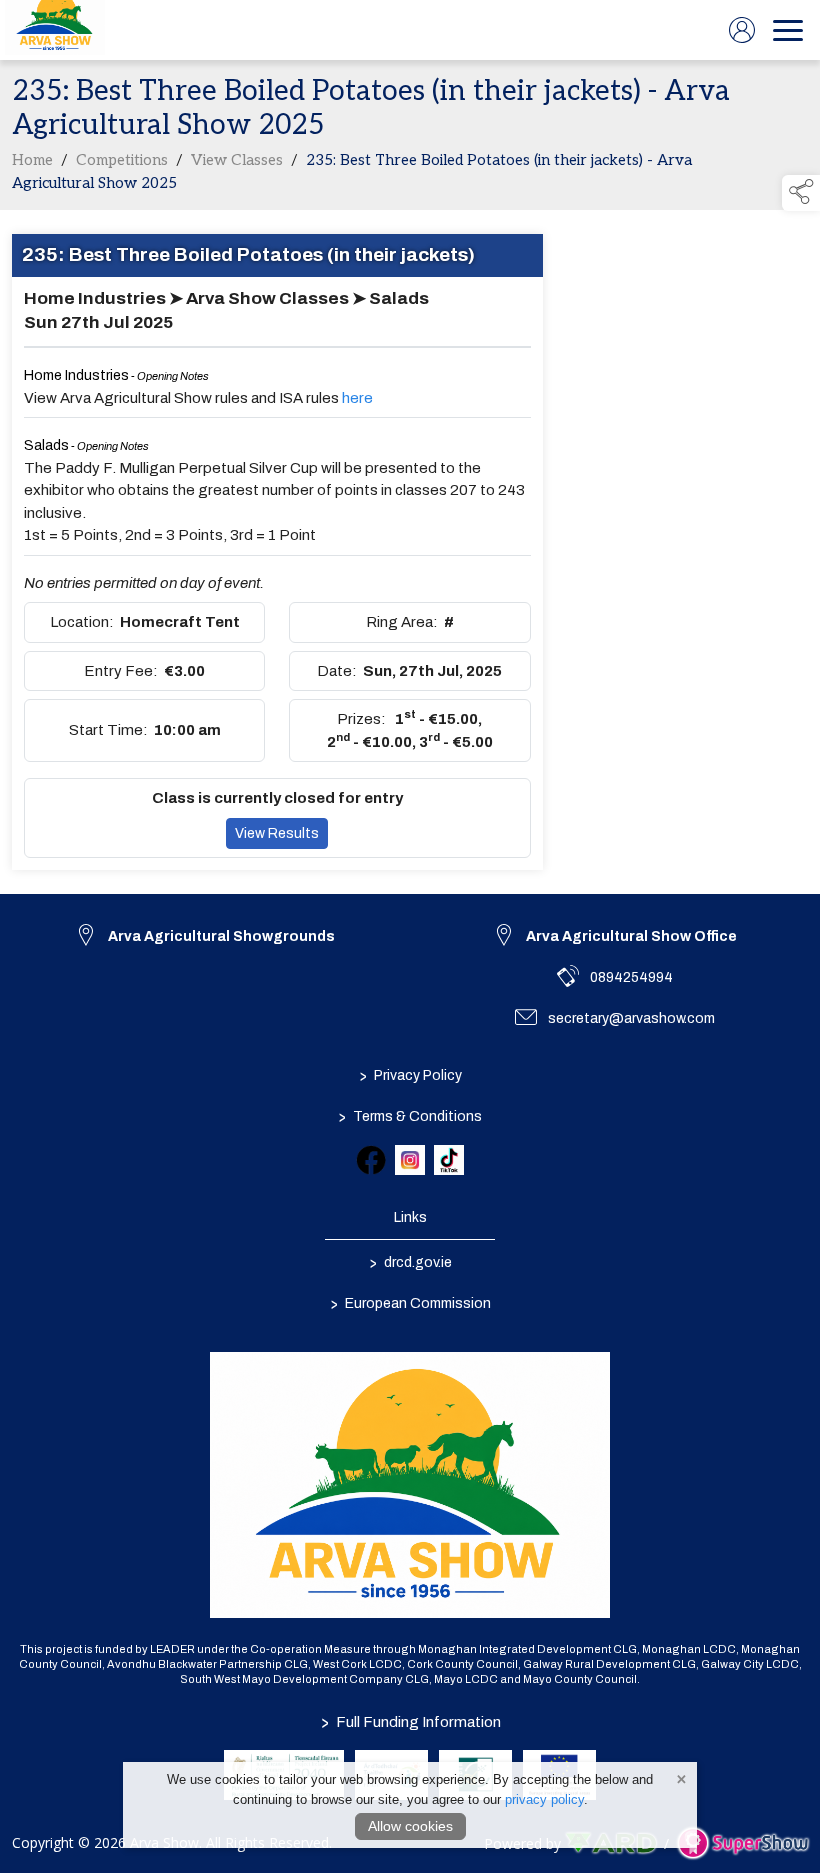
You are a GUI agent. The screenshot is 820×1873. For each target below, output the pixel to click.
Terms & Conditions (410, 1116)
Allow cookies (410, 1826)
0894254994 (631, 977)
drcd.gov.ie (410, 1262)
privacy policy (544, 1799)
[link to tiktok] (449, 1160)
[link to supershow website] (742, 1843)
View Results (277, 833)
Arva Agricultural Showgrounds (221, 936)
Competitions (122, 160)
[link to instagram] (410, 1160)
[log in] (742, 30)
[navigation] (788, 30)
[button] (801, 193)
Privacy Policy (410, 1075)
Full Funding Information (410, 1722)
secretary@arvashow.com (631, 1018)
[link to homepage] (55, 30)
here (357, 398)
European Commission (410, 1303)
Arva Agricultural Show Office (631, 936)
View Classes (237, 160)
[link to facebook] (371, 1160)
